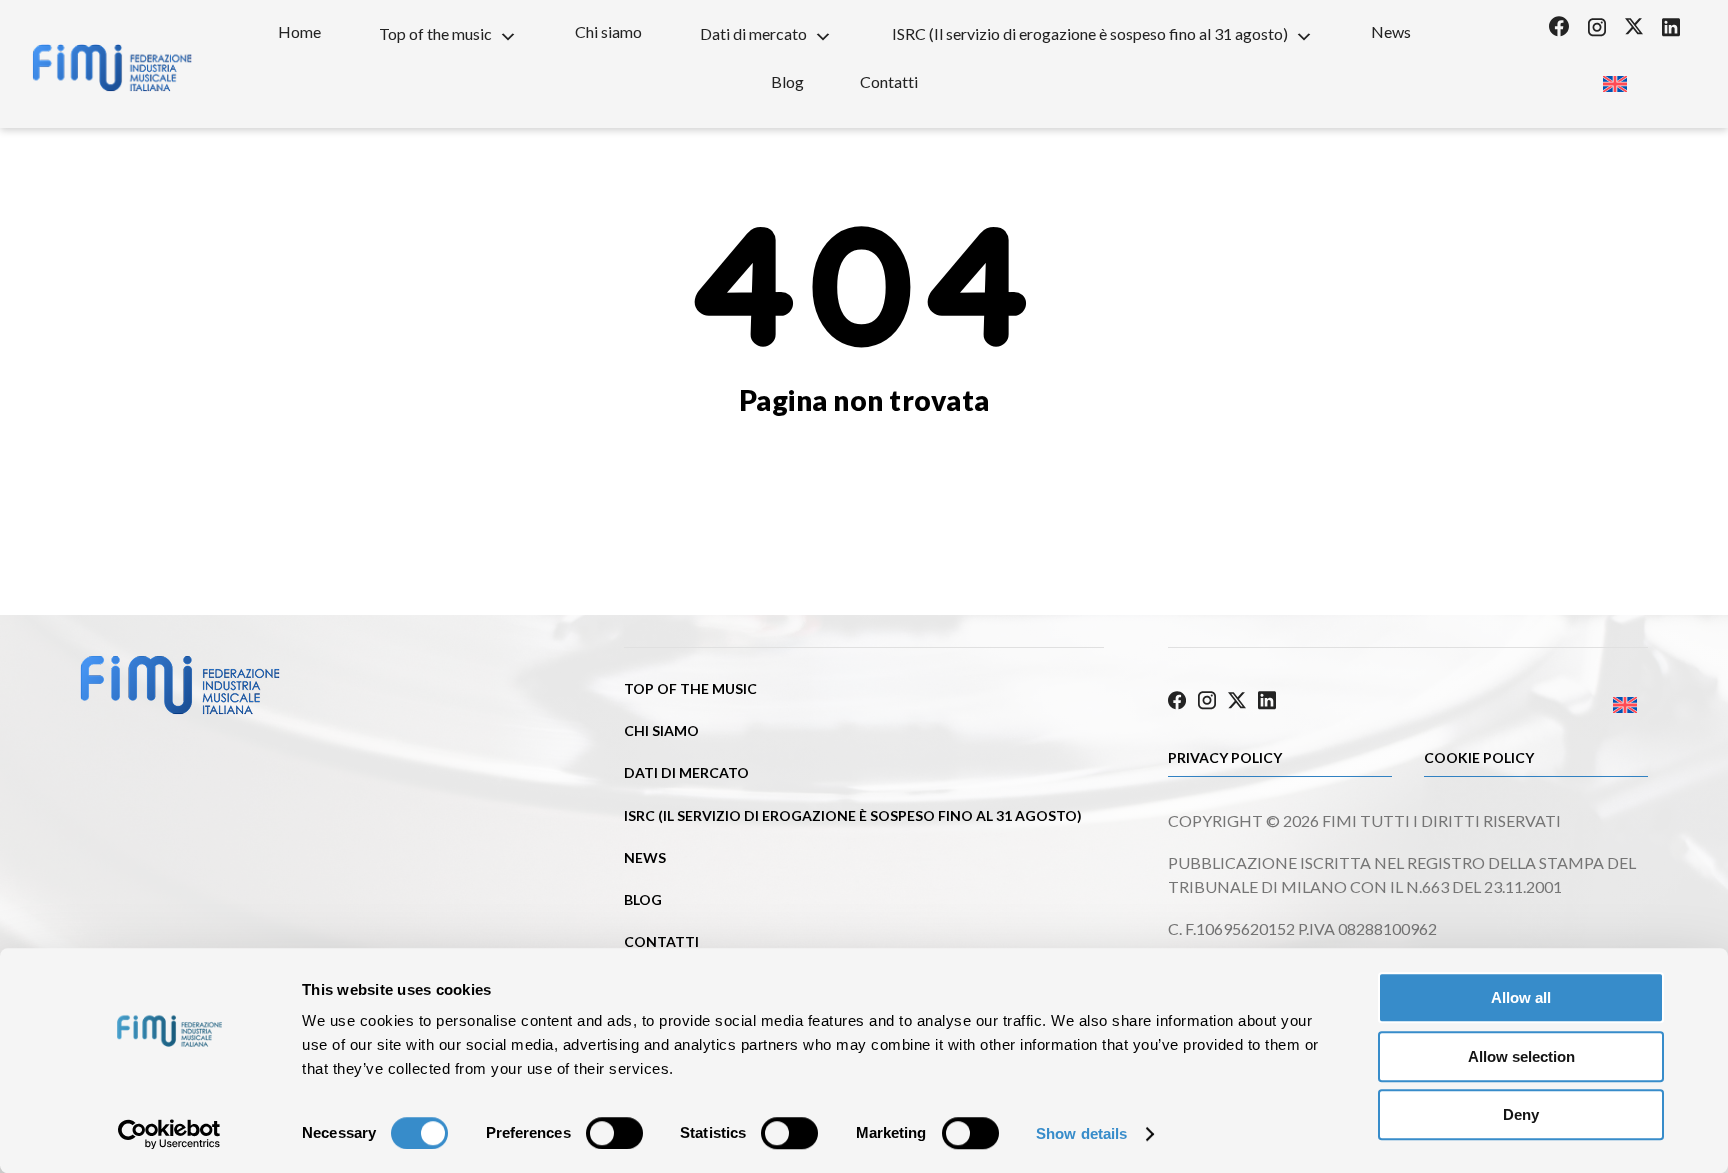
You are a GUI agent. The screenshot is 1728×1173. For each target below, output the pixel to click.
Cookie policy (1479, 757)
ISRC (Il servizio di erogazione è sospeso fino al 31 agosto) (1090, 33)
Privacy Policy (1225, 757)
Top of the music (435, 33)
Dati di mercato (753, 33)
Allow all (1521, 997)
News (1391, 31)
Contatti (889, 81)
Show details (1081, 1133)
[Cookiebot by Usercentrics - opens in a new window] (169, 1134)
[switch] (614, 1133)
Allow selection (1521, 1056)
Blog (787, 81)
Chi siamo (608, 31)
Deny (1521, 1114)
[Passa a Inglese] (1614, 77)
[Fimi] (112, 68)
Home (299, 31)
